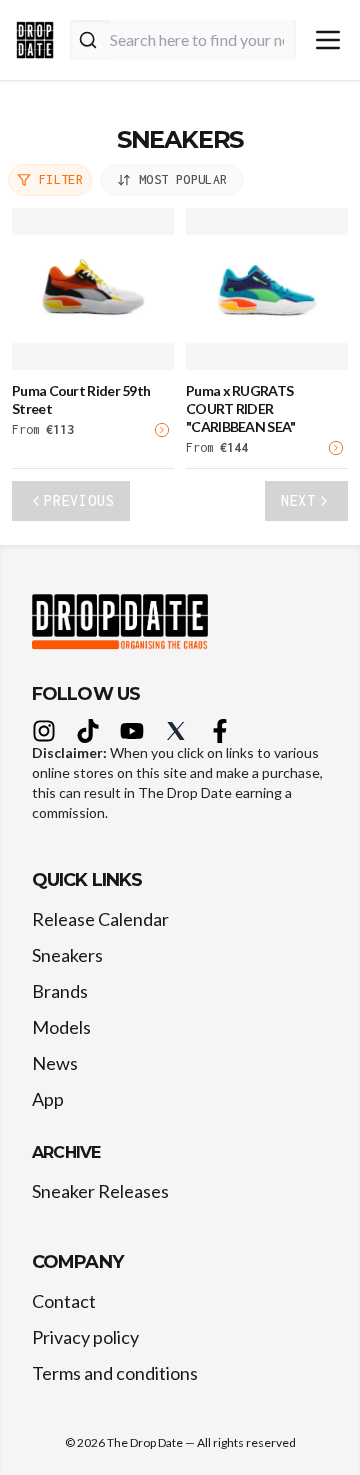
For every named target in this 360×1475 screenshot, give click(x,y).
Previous (79, 500)
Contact (64, 1301)
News (55, 1063)
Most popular (183, 179)
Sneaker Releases (100, 1191)
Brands (60, 991)
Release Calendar (100, 919)
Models (61, 1027)
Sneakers (67, 955)
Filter (61, 179)
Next (298, 500)
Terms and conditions (115, 1373)
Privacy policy (85, 1337)
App (48, 1099)
